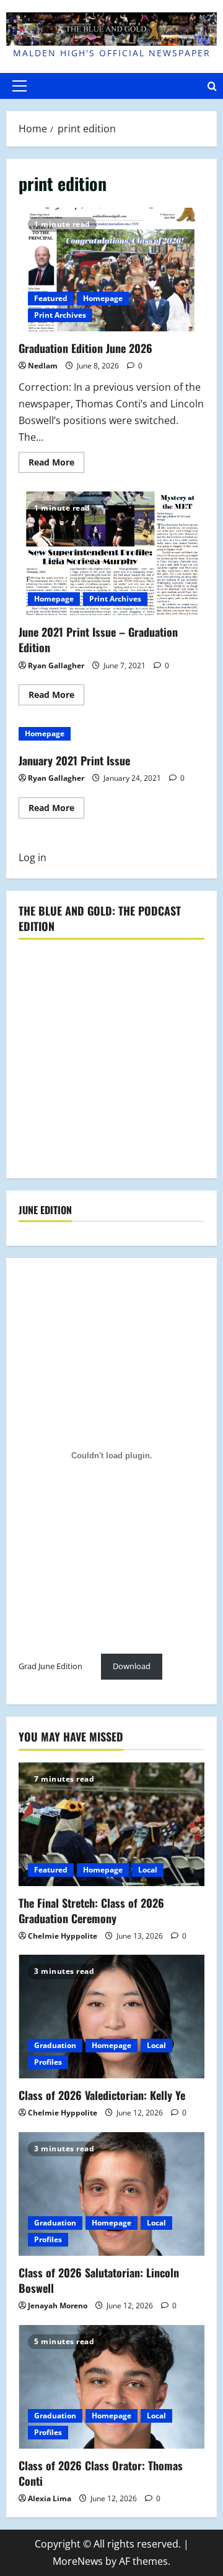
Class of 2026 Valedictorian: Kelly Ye (102, 2095)
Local (148, 1870)
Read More (56, 464)
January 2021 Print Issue (74, 760)
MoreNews (78, 2561)
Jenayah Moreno (58, 2306)
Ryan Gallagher (56, 665)
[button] (20, 86)
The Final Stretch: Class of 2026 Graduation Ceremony (91, 1911)
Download (132, 1666)
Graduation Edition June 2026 (111, 270)
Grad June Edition (50, 1666)
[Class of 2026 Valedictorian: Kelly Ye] (111, 2017)
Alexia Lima (50, 2498)
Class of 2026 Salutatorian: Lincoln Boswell (99, 2280)
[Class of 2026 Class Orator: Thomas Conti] (111, 2387)
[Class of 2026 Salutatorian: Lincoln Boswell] (111, 2194)
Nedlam (43, 366)
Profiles (48, 2062)
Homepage (103, 298)
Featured (51, 298)
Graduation (55, 2045)
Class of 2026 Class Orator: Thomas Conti (101, 2473)
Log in (33, 857)
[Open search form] (212, 86)
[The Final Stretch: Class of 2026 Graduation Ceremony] (111, 1824)
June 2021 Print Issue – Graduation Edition (111, 553)
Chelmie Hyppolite (63, 1936)
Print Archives (60, 315)
